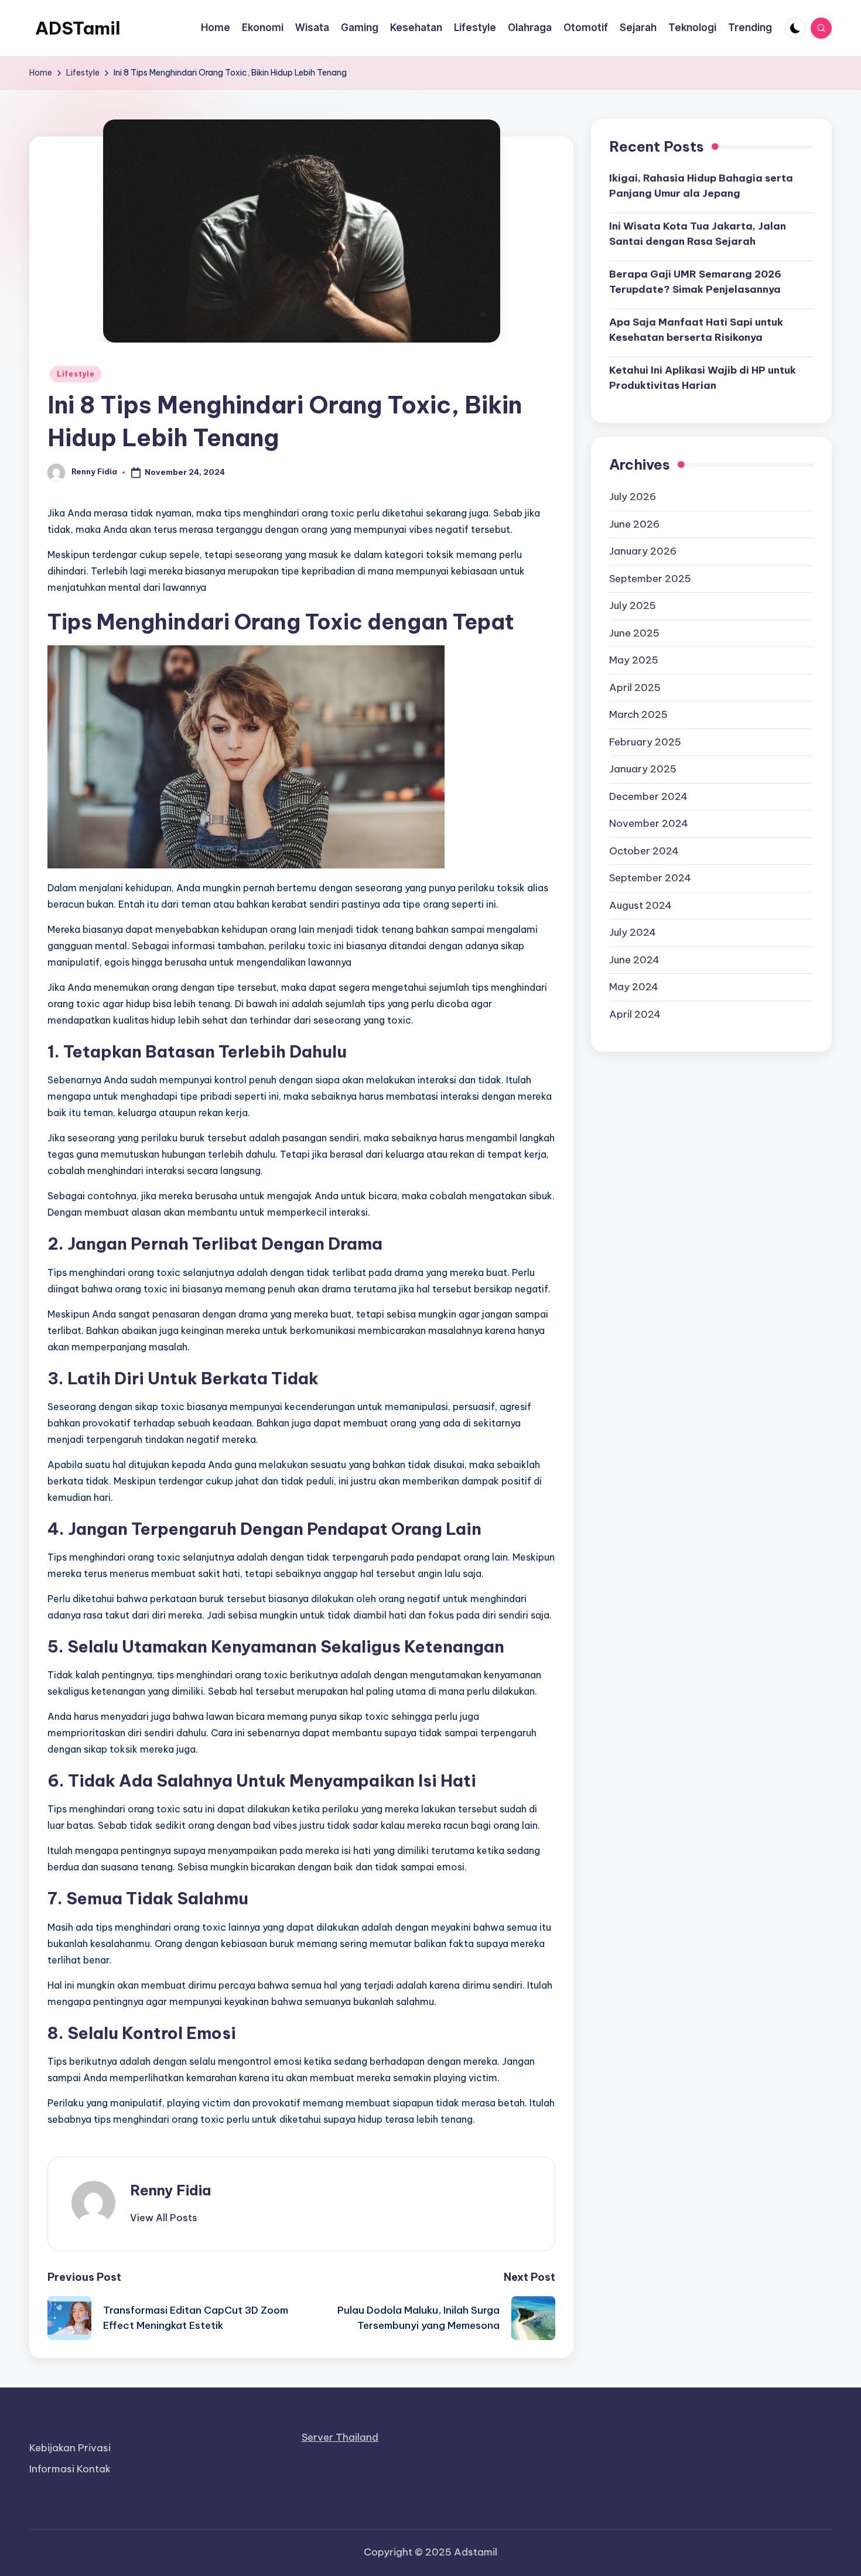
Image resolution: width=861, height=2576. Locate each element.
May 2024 (634, 987)
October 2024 (644, 850)
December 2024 (648, 796)
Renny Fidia (170, 2190)
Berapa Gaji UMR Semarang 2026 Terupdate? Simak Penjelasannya (695, 282)
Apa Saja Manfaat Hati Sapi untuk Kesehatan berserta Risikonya (696, 330)
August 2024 (640, 905)
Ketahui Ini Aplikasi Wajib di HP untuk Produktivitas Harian (703, 378)
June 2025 (634, 632)
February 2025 (645, 741)
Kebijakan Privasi (70, 2448)
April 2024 (635, 1014)
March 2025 (638, 714)
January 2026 (643, 551)
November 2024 (649, 823)
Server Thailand (340, 2437)
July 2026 (633, 497)
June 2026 (634, 524)
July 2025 (633, 605)
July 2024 (633, 932)
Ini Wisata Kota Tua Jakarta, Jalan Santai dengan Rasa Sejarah (698, 234)
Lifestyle (76, 374)
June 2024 (634, 959)
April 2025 (635, 687)
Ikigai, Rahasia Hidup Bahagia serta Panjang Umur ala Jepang (701, 186)
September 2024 (650, 878)
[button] (164, 2218)
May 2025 (634, 660)
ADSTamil (78, 28)
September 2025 (650, 578)
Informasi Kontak (70, 2469)
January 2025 (643, 769)
